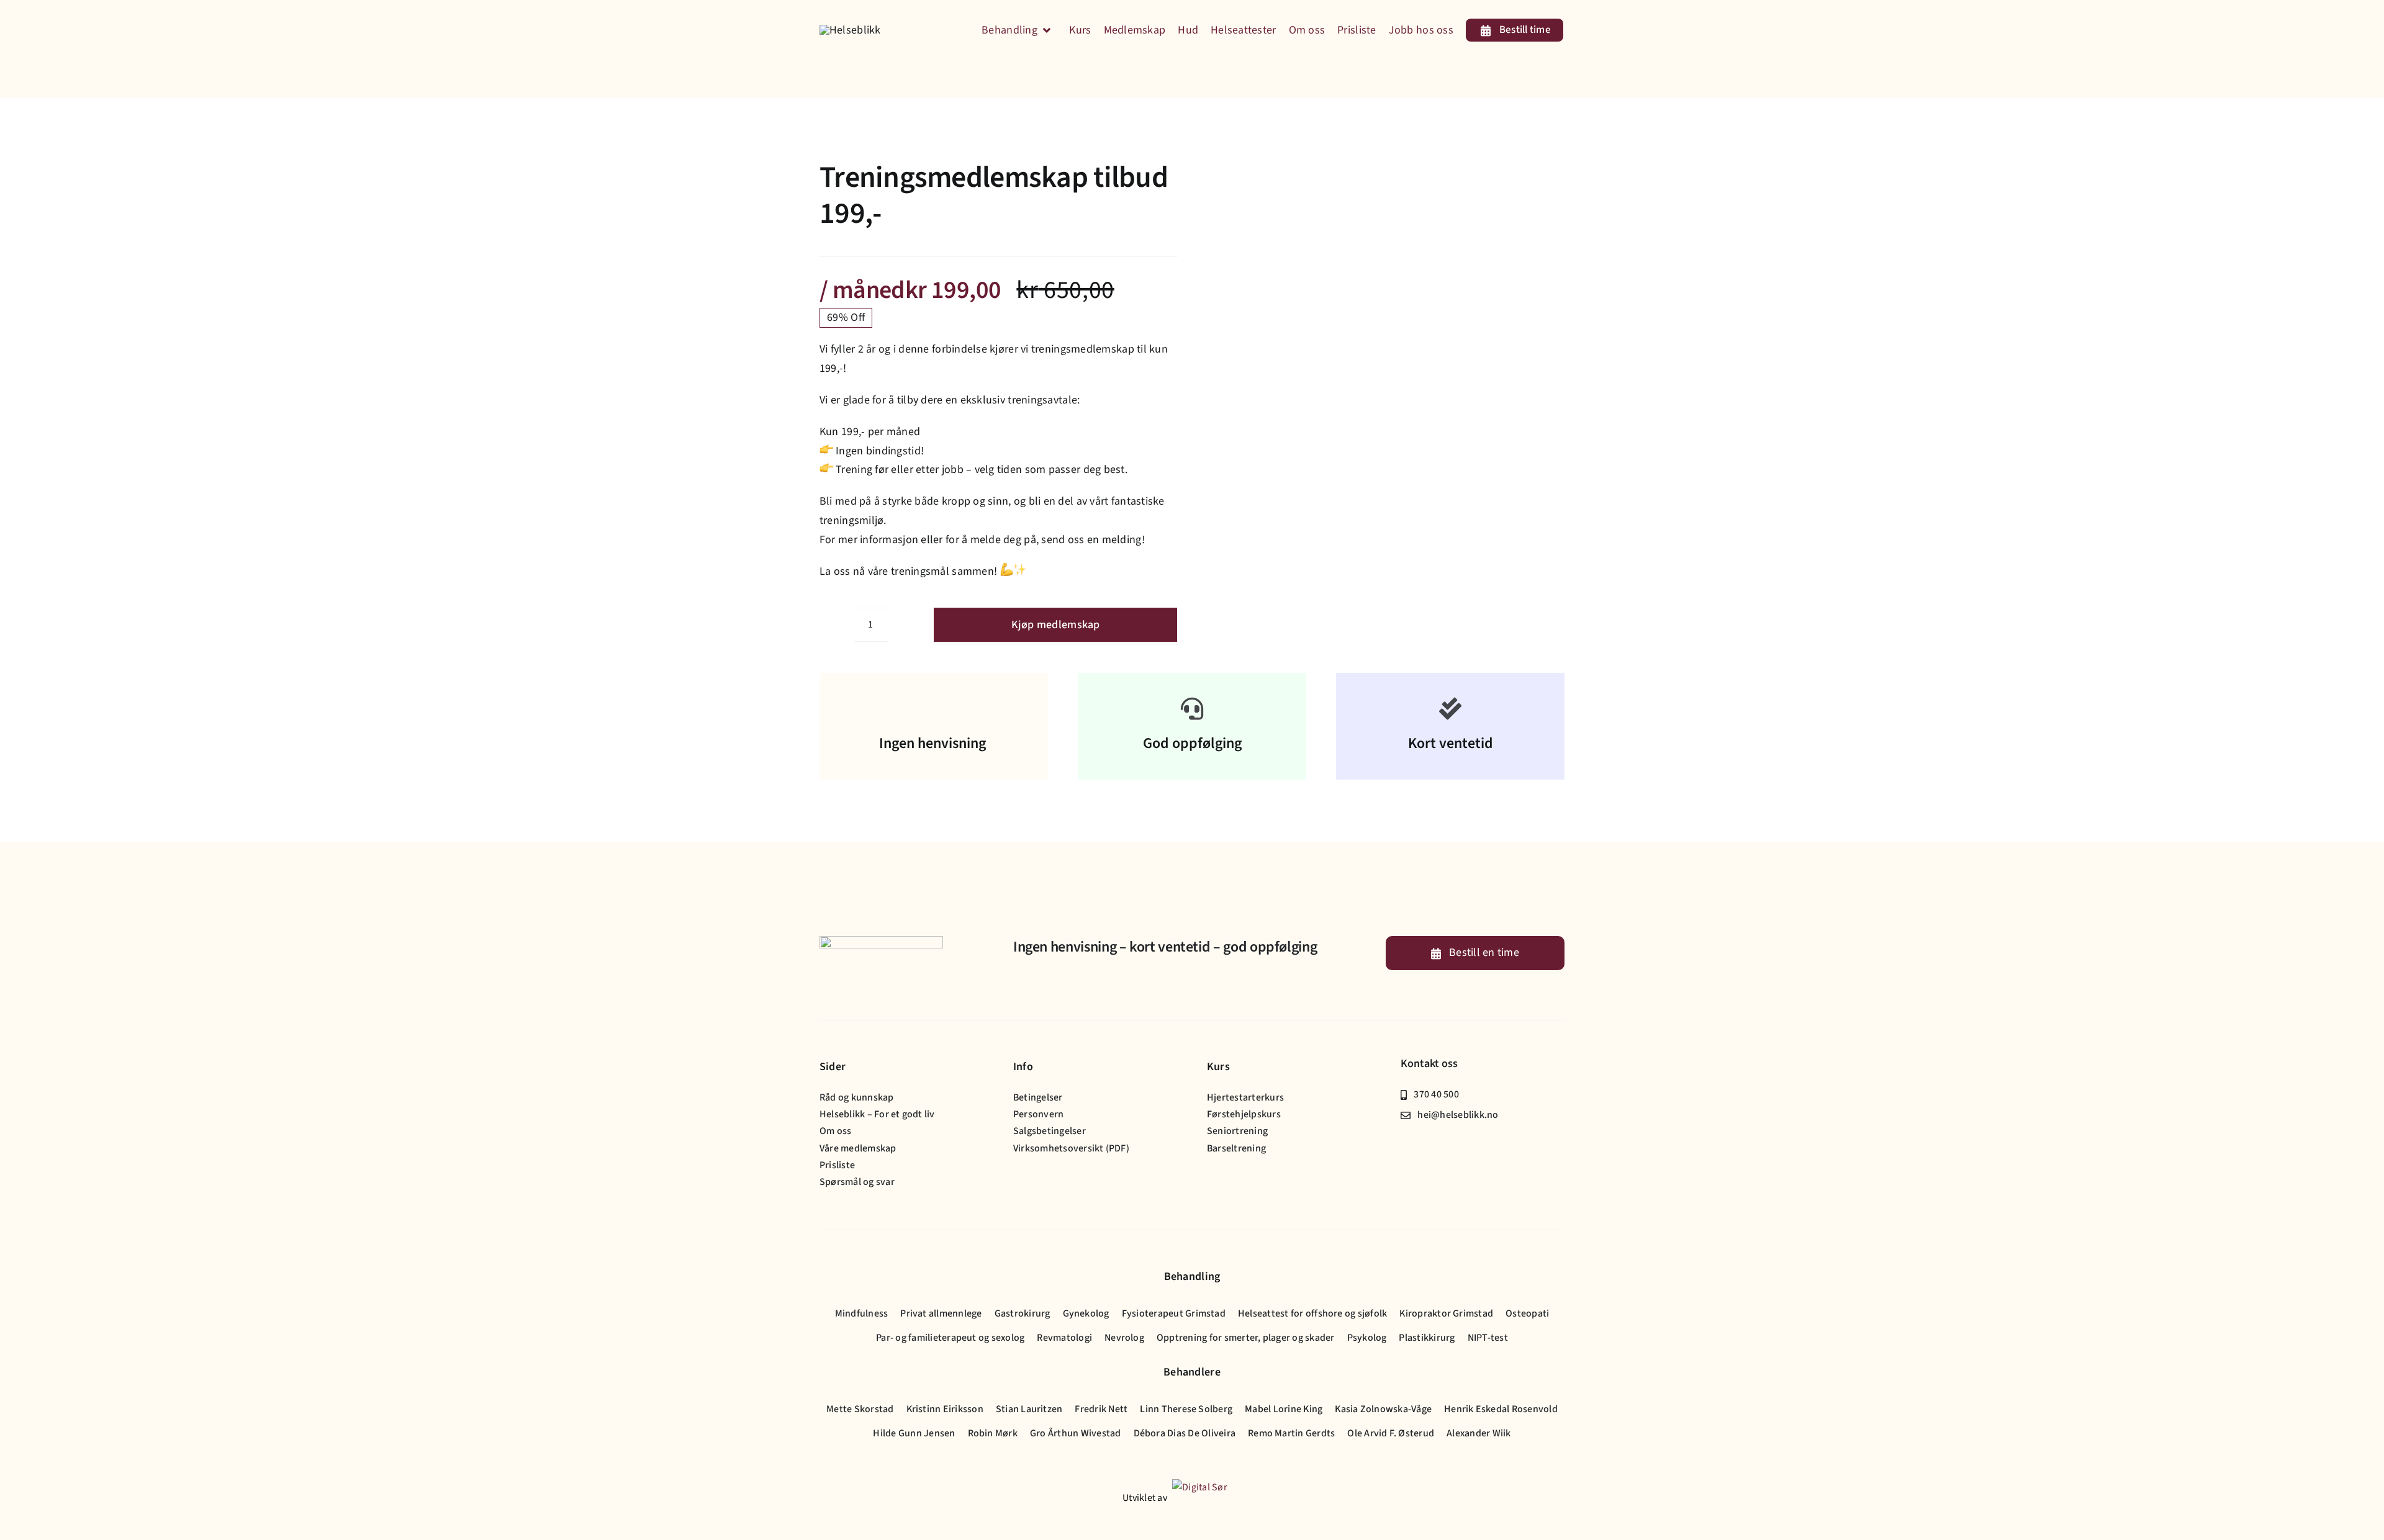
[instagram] (1424, 1140)
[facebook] (1404, 1140)
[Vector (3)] (850, 30)
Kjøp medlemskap (1056, 625)
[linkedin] (1445, 1140)
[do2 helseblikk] (1293, 170)
